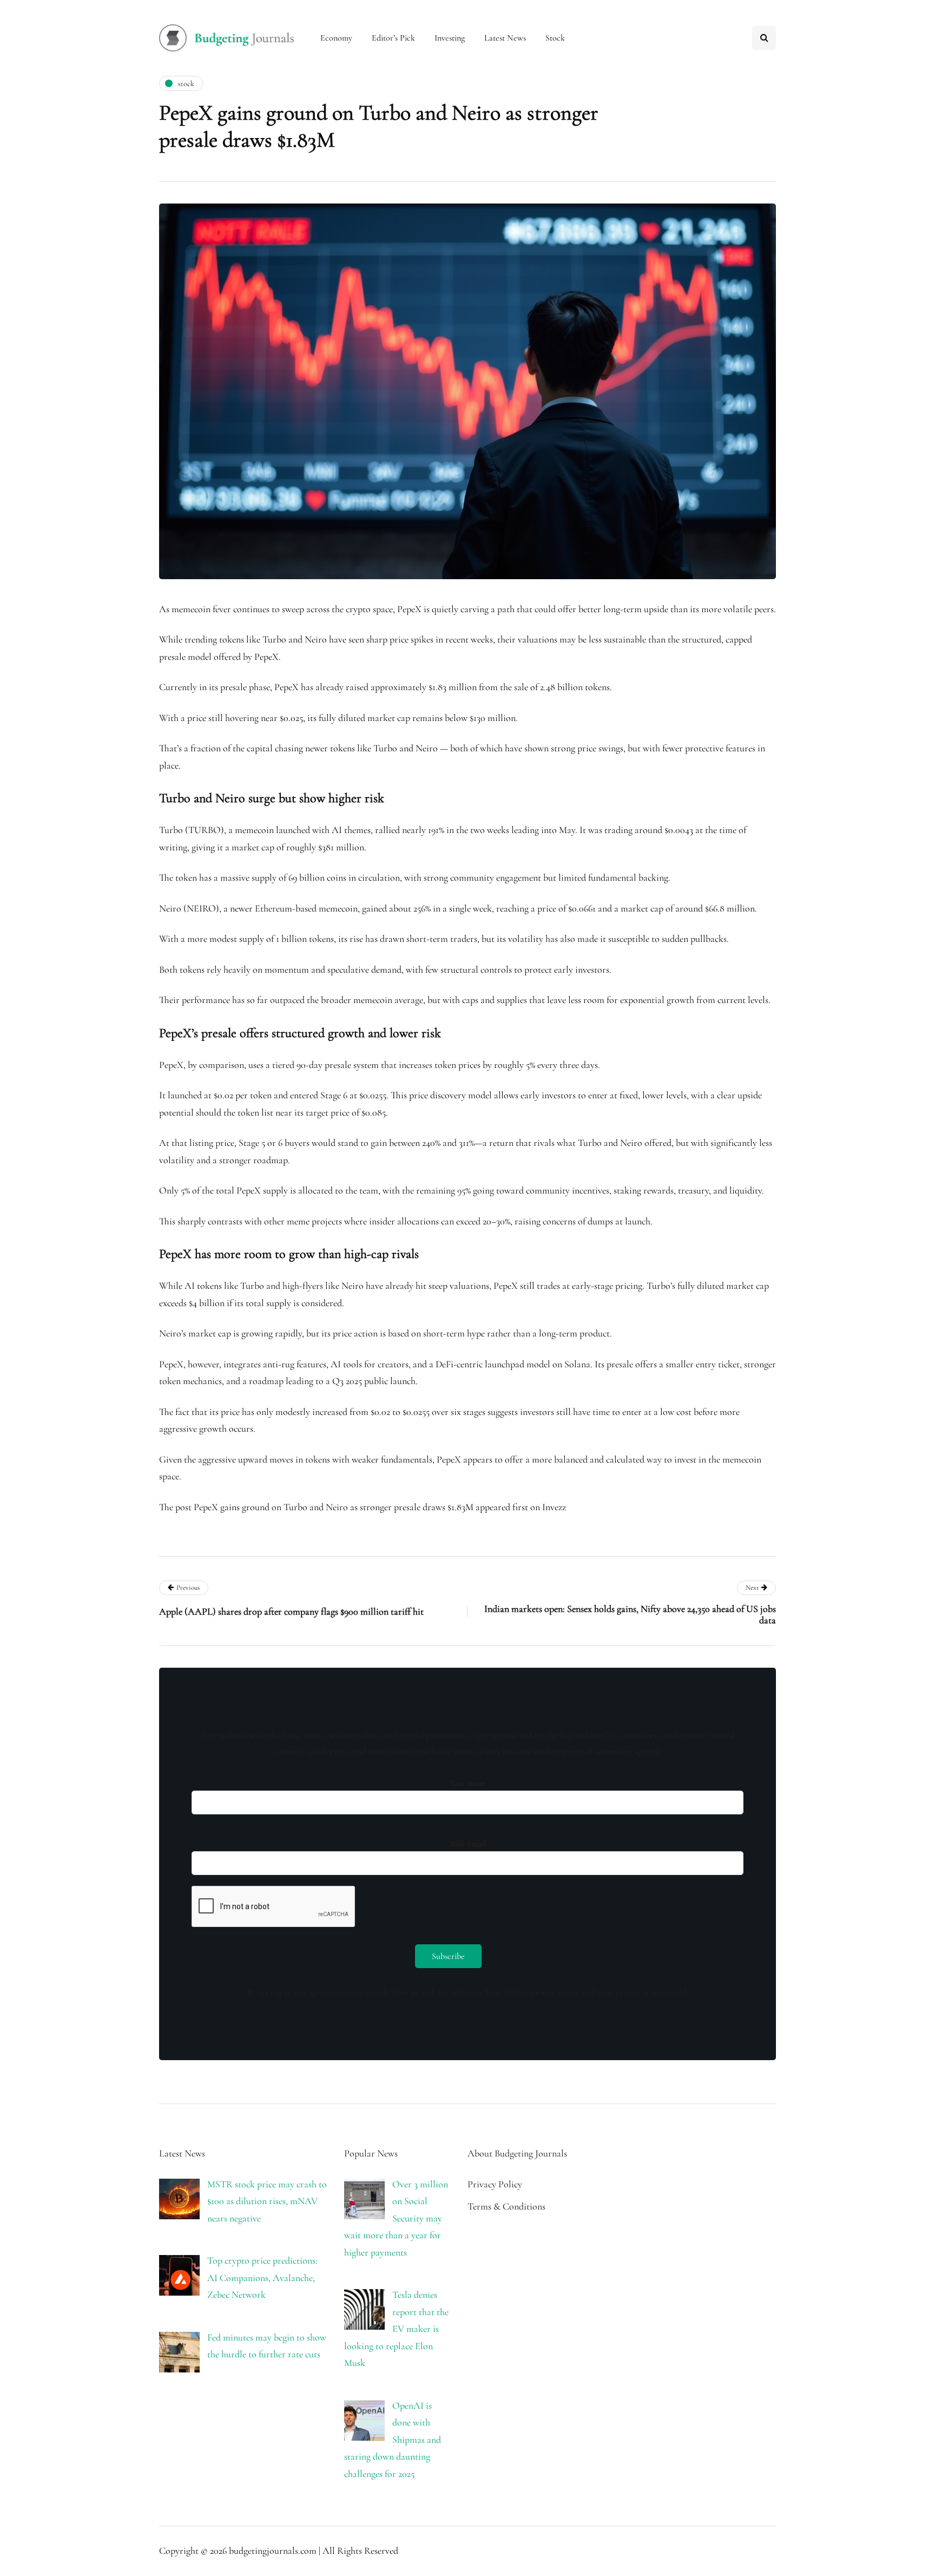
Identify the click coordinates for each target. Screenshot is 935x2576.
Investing (450, 38)
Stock (555, 38)
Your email (467, 1844)
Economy (336, 38)
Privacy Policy (495, 2184)
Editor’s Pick (393, 38)
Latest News (505, 38)
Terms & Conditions (506, 2206)
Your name (467, 1783)
